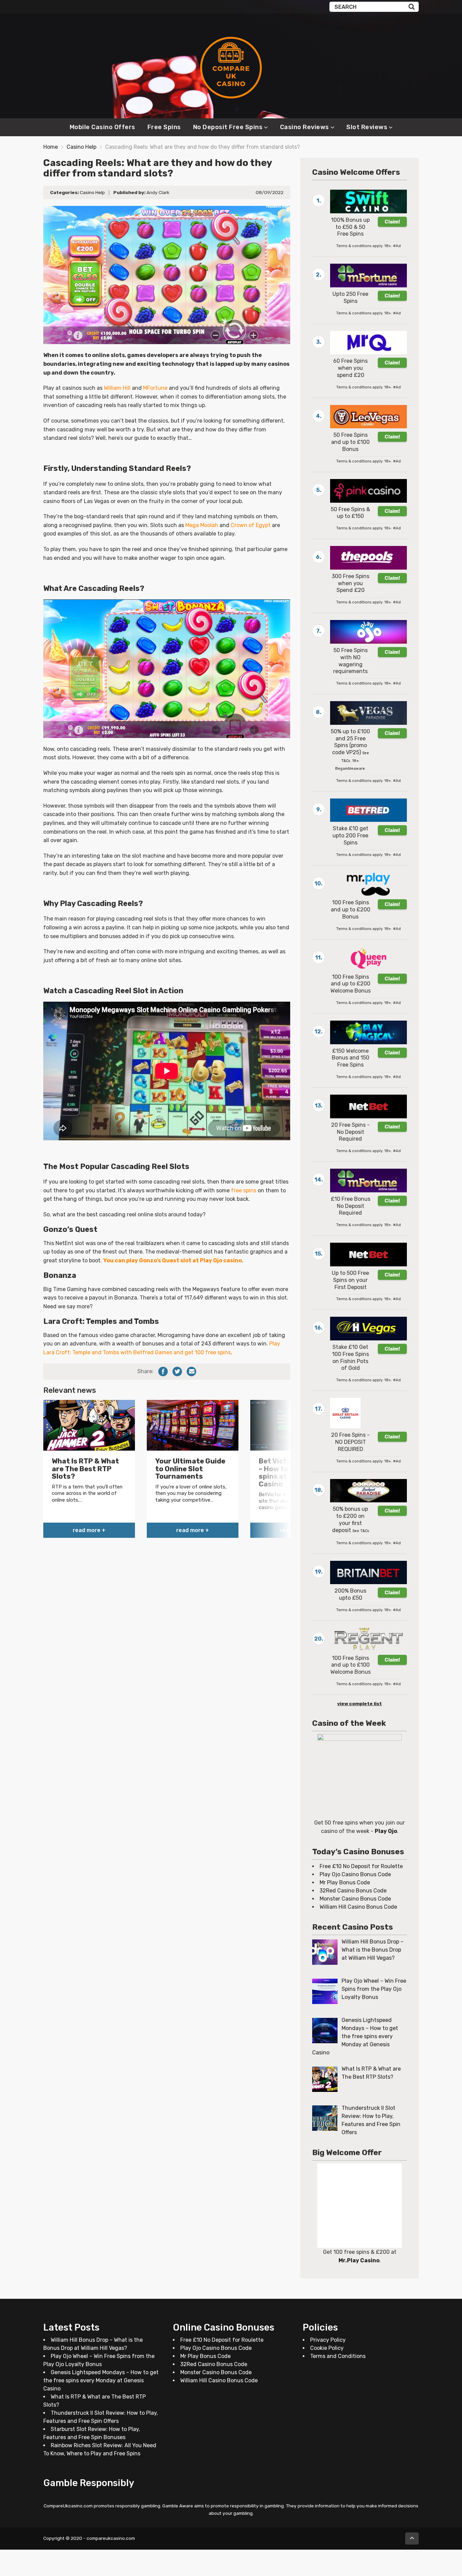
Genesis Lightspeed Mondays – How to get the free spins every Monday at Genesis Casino (101, 2380)
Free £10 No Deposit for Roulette (361, 1866)
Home (51, 147)
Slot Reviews (367, 127)
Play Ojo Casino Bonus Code (355, 1874)
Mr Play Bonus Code (345, 1882)
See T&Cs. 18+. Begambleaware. (352, 761)
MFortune (155, 388)
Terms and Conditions (338, 2356)
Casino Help (82, 147)
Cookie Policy (327, 2348)
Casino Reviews (305, 127)
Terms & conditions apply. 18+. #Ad (368, 246)
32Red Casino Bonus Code (353, 1891)
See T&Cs (361, 1531)
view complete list (360, 1703)
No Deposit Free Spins (228, 127)
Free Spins (164, 127)
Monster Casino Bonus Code (355, 1899)
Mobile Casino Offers (102, 127)
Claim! (392, 222)
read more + (89, 1530)
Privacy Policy (328, 2340)
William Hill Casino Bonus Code (358, 1907)
